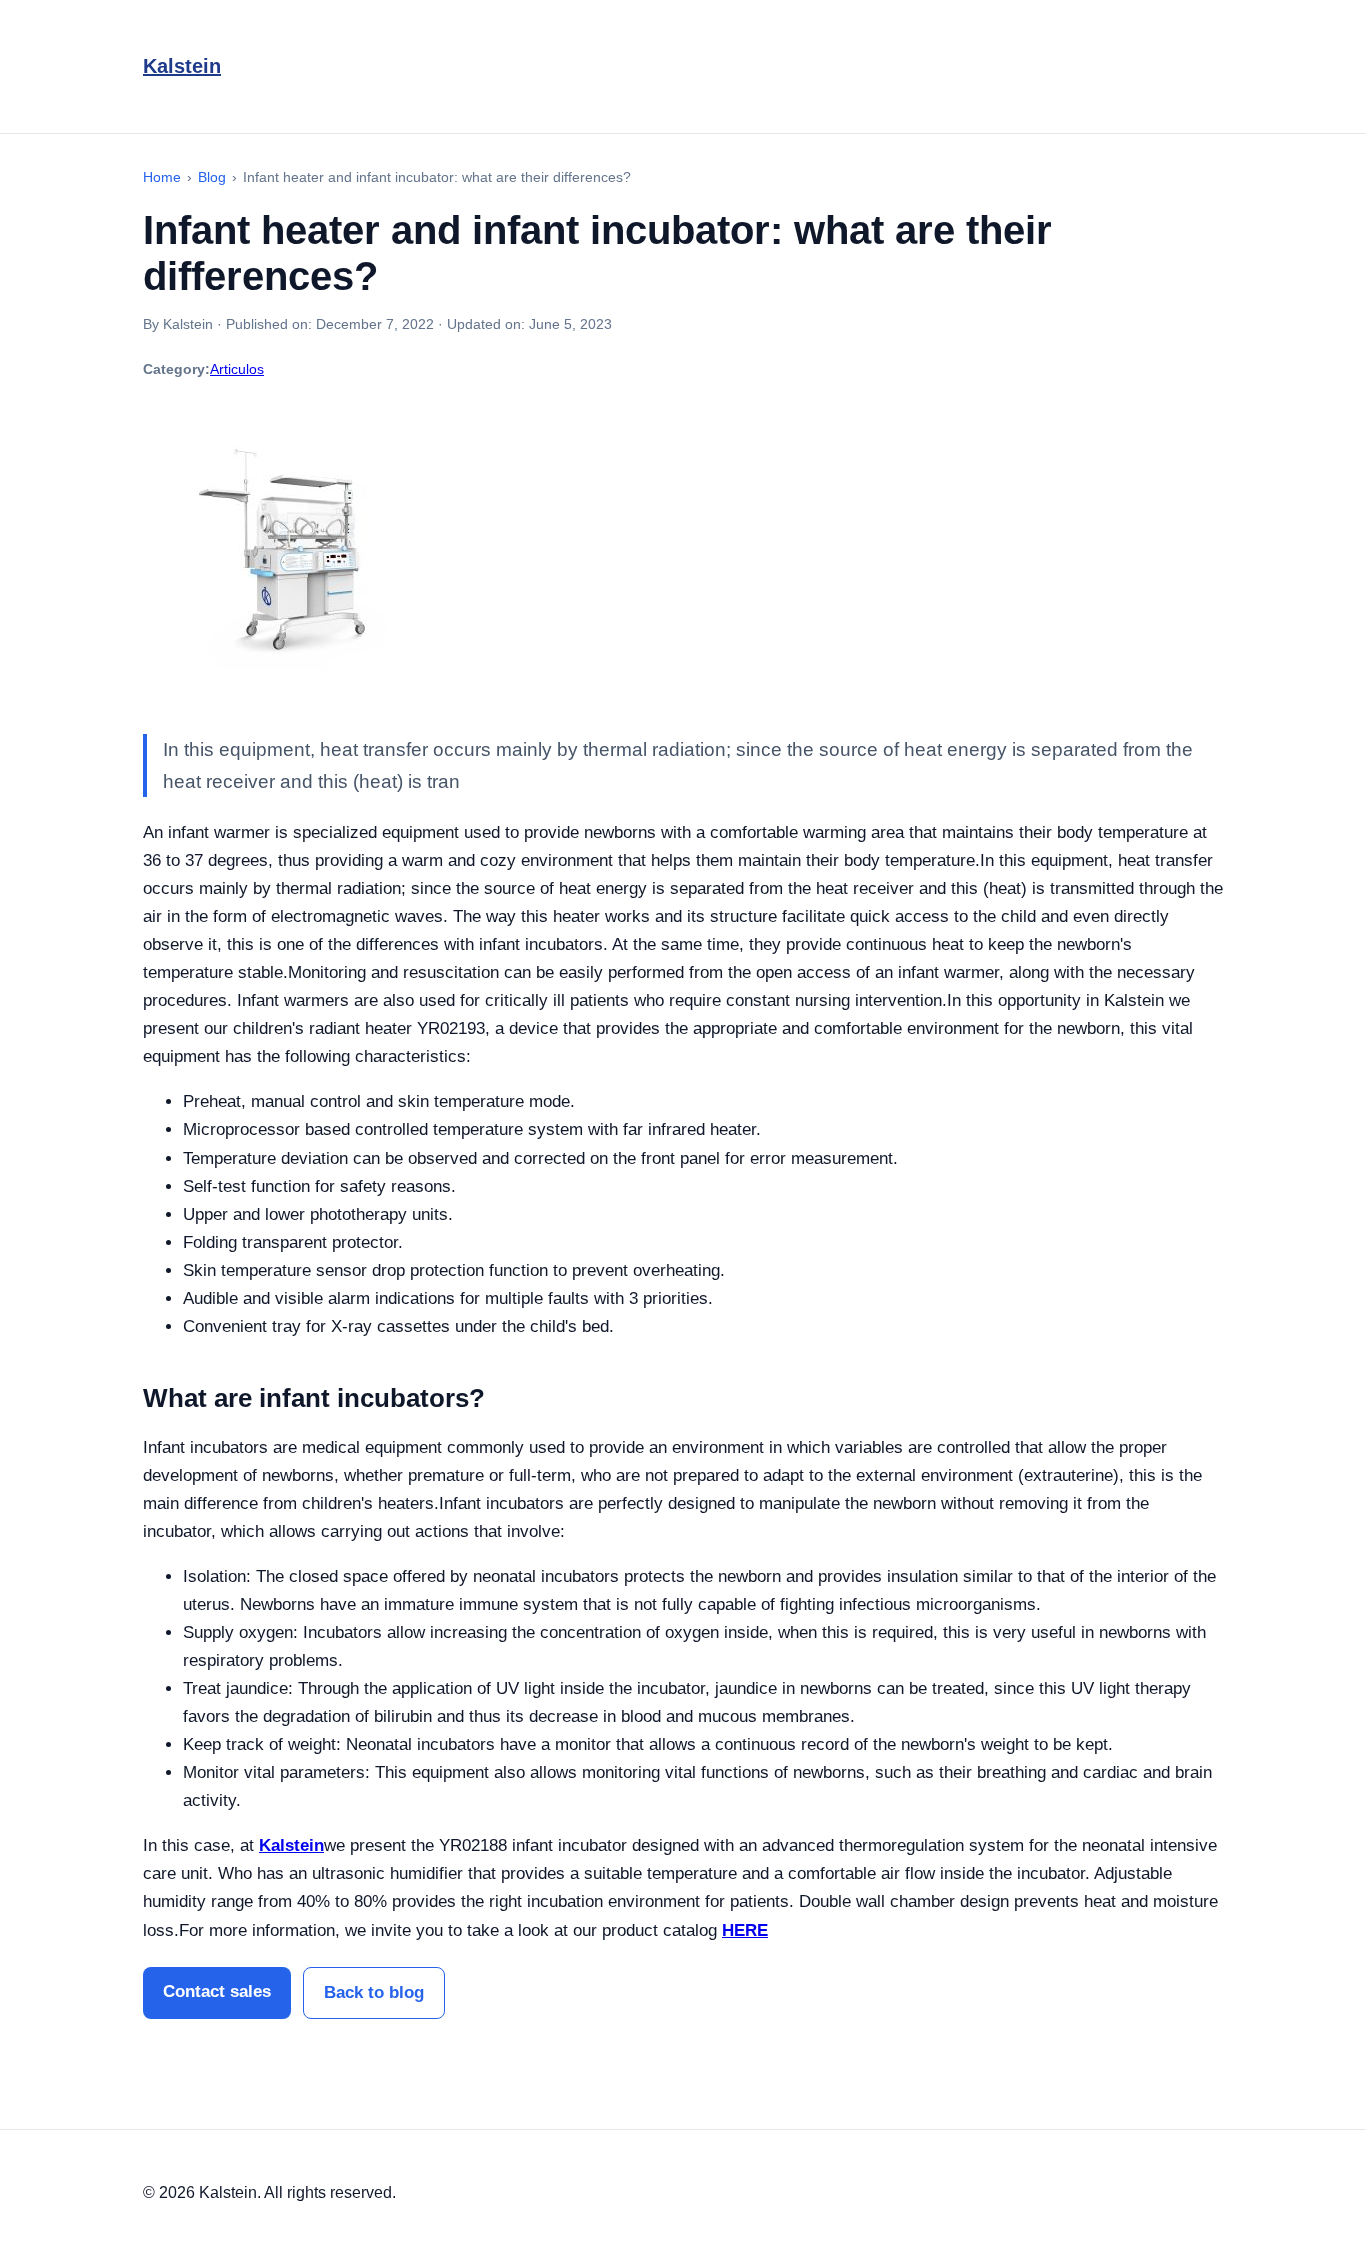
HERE (745, 1930)
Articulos (237, 369)
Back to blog (374, 1992)
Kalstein (182, 66)
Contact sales (217, 1991)
